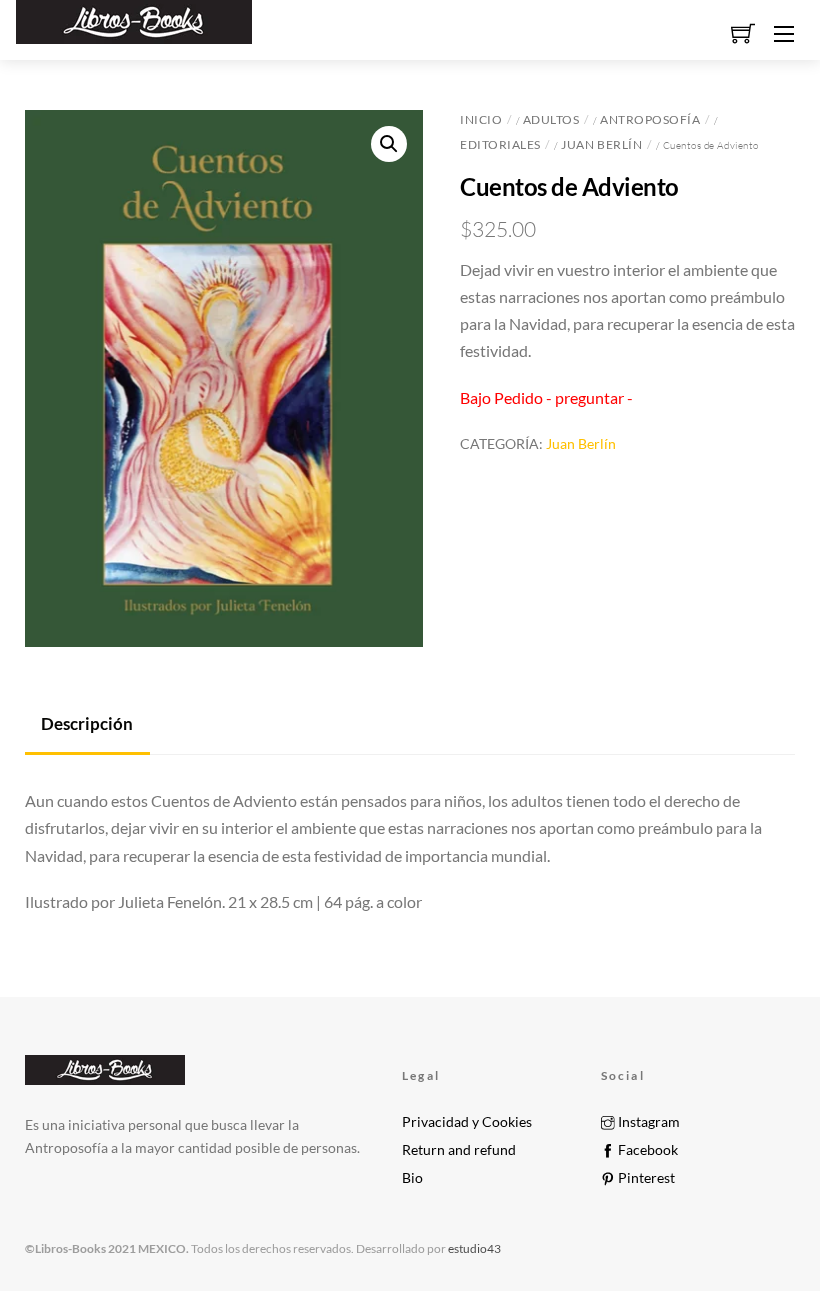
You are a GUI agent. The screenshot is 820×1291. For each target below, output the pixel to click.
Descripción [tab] (87, 723)
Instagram (647, 1122)
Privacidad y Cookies (467, 1122)
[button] (389, 144)
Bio (412, 1178)
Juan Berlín (601, 144)
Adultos (551, 119)
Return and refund (459, 1150)
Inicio (481, 119)
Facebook (646, 1150)
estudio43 (473, 1248)
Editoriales (500, 144)
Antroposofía (650, 119)
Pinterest (645, 1178)
